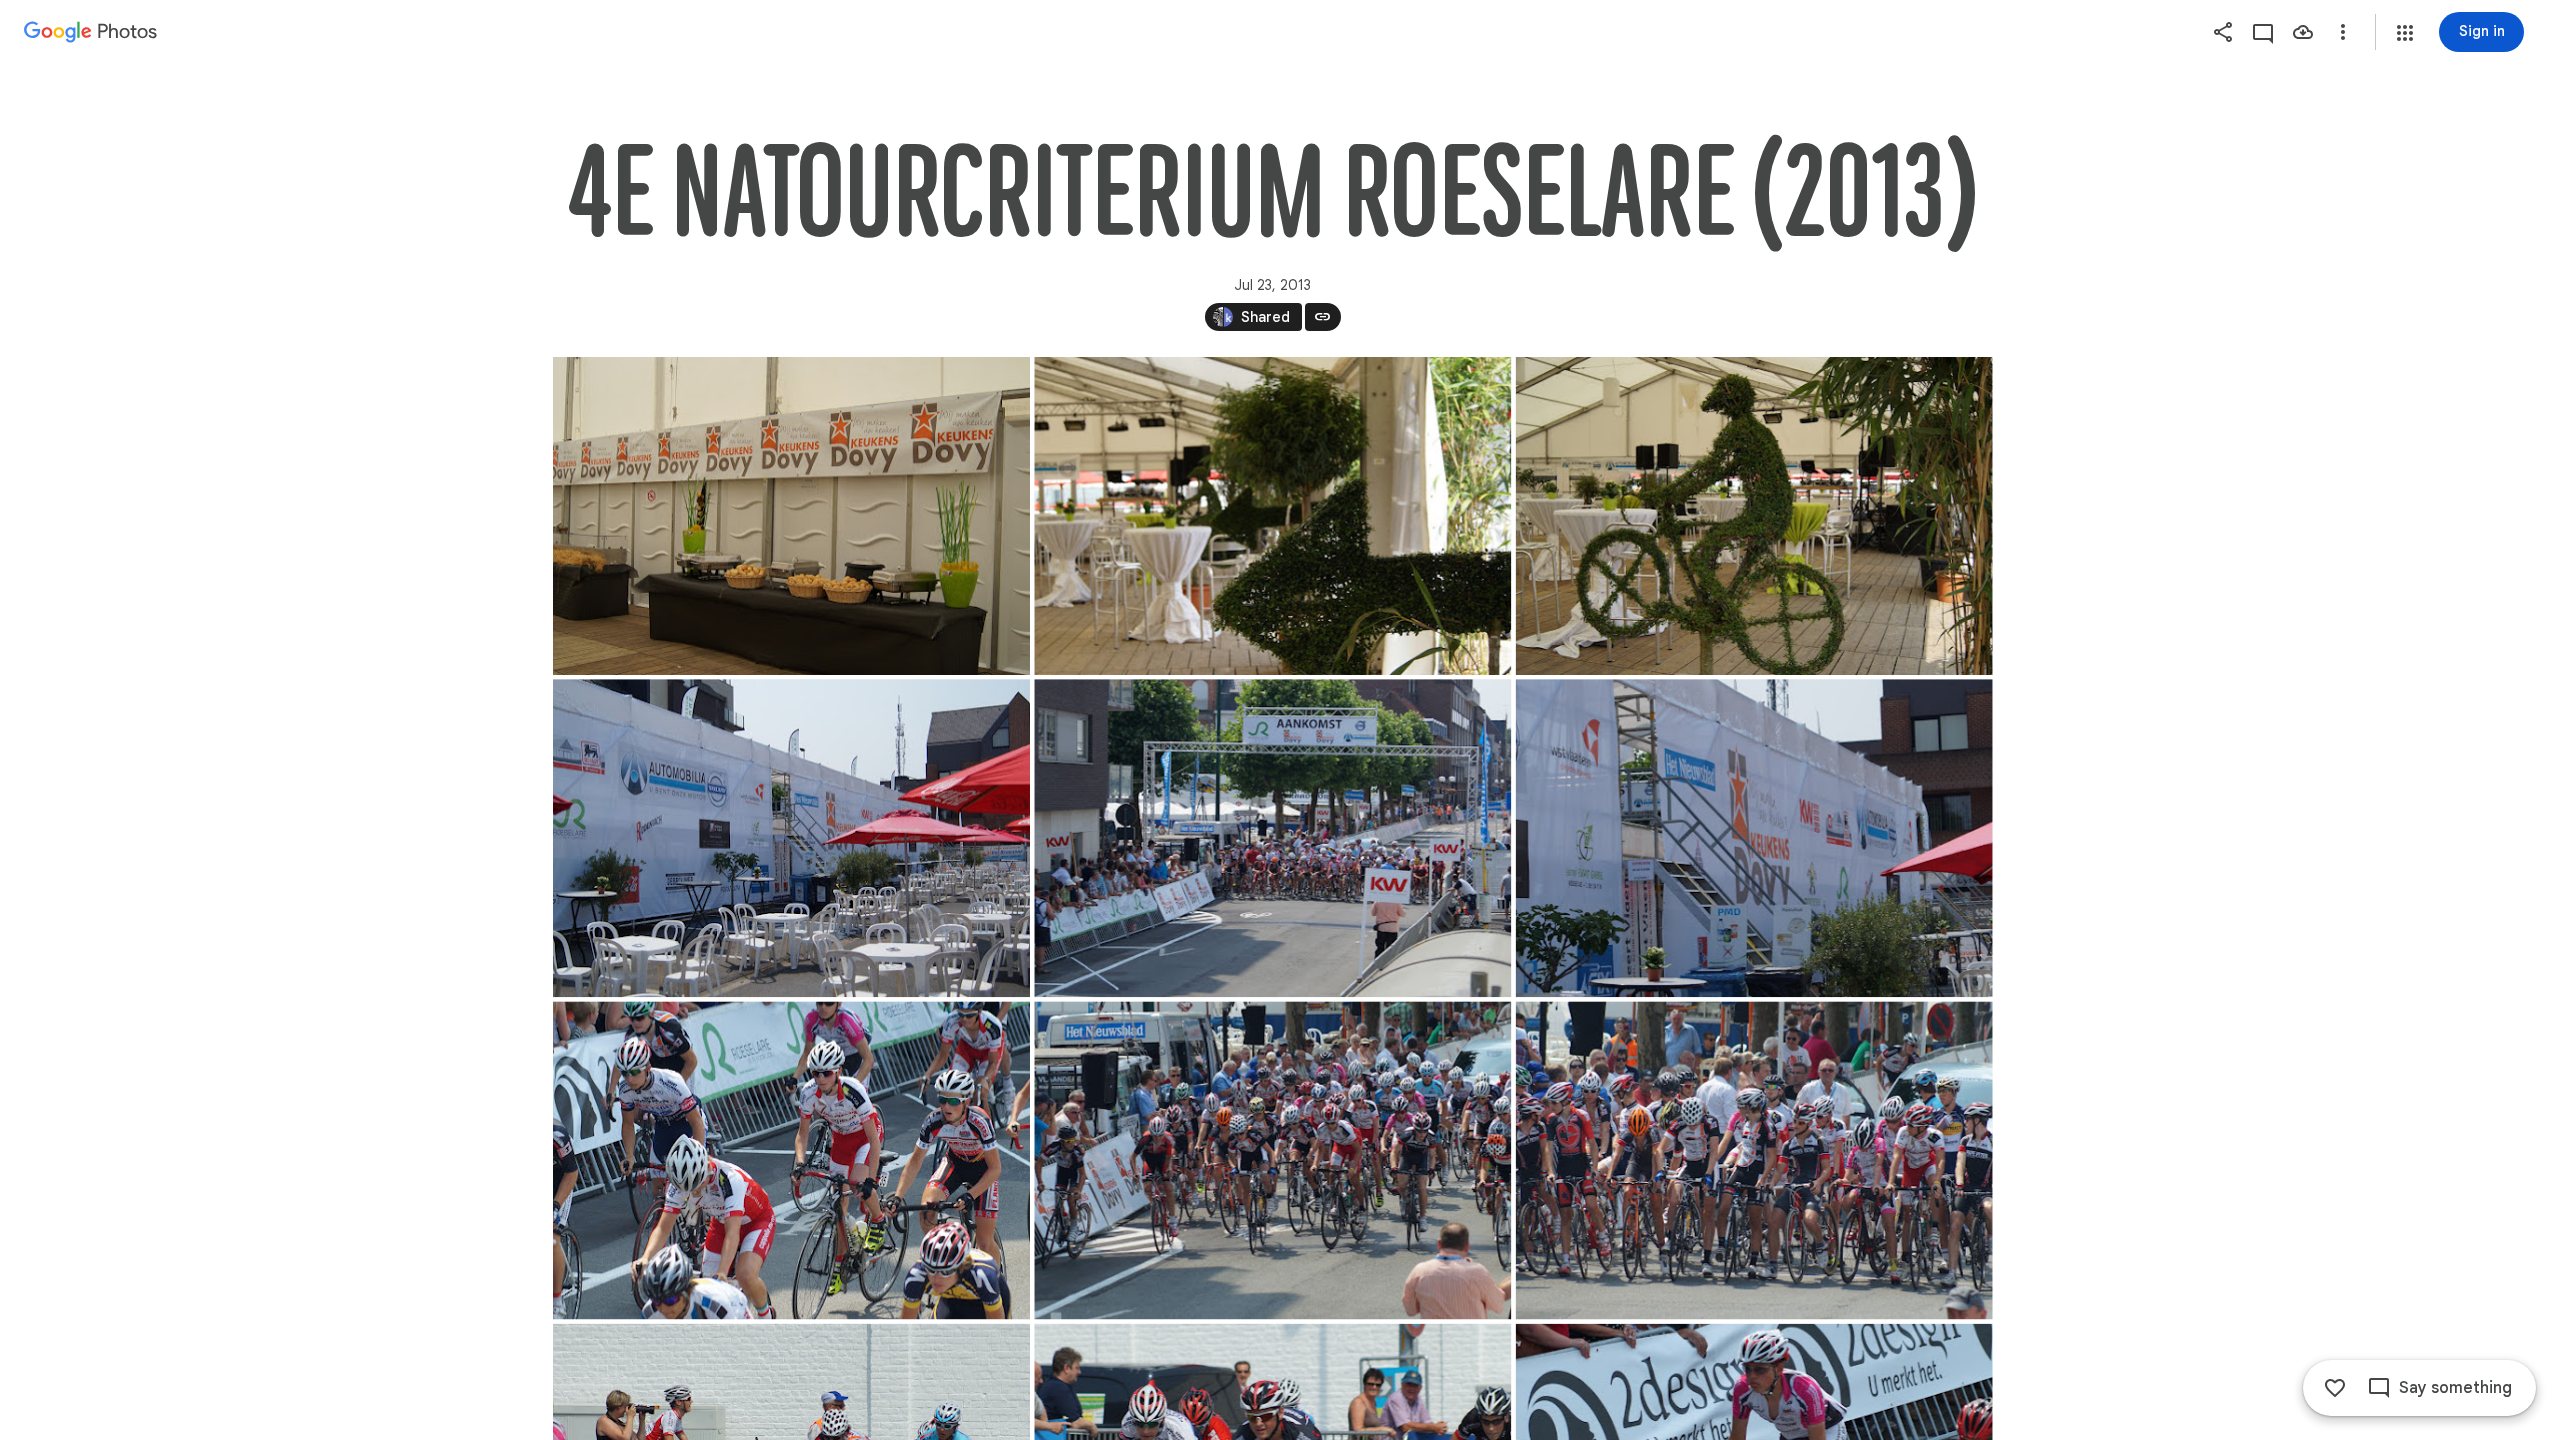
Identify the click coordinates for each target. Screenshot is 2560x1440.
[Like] (2335, 1388)
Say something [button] (2455, 1388)
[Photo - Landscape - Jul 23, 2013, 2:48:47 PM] (791, 516)
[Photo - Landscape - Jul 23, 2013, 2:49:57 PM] (1753, 838)
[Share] (2223, 32)
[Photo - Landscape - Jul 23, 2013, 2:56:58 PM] (1272, 1160)
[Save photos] (2303, 32)
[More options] (2343, 32)
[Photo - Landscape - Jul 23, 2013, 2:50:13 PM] (1272, 838)
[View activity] (2263, 32)
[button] (2405, 33)
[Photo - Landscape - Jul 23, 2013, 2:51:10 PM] (1753, 1160)
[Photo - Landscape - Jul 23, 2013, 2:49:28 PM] (1753, 516)
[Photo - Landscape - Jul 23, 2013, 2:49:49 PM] (791, 838)
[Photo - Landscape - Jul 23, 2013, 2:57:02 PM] (791, 1160)
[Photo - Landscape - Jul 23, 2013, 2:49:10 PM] (1272, 516)
